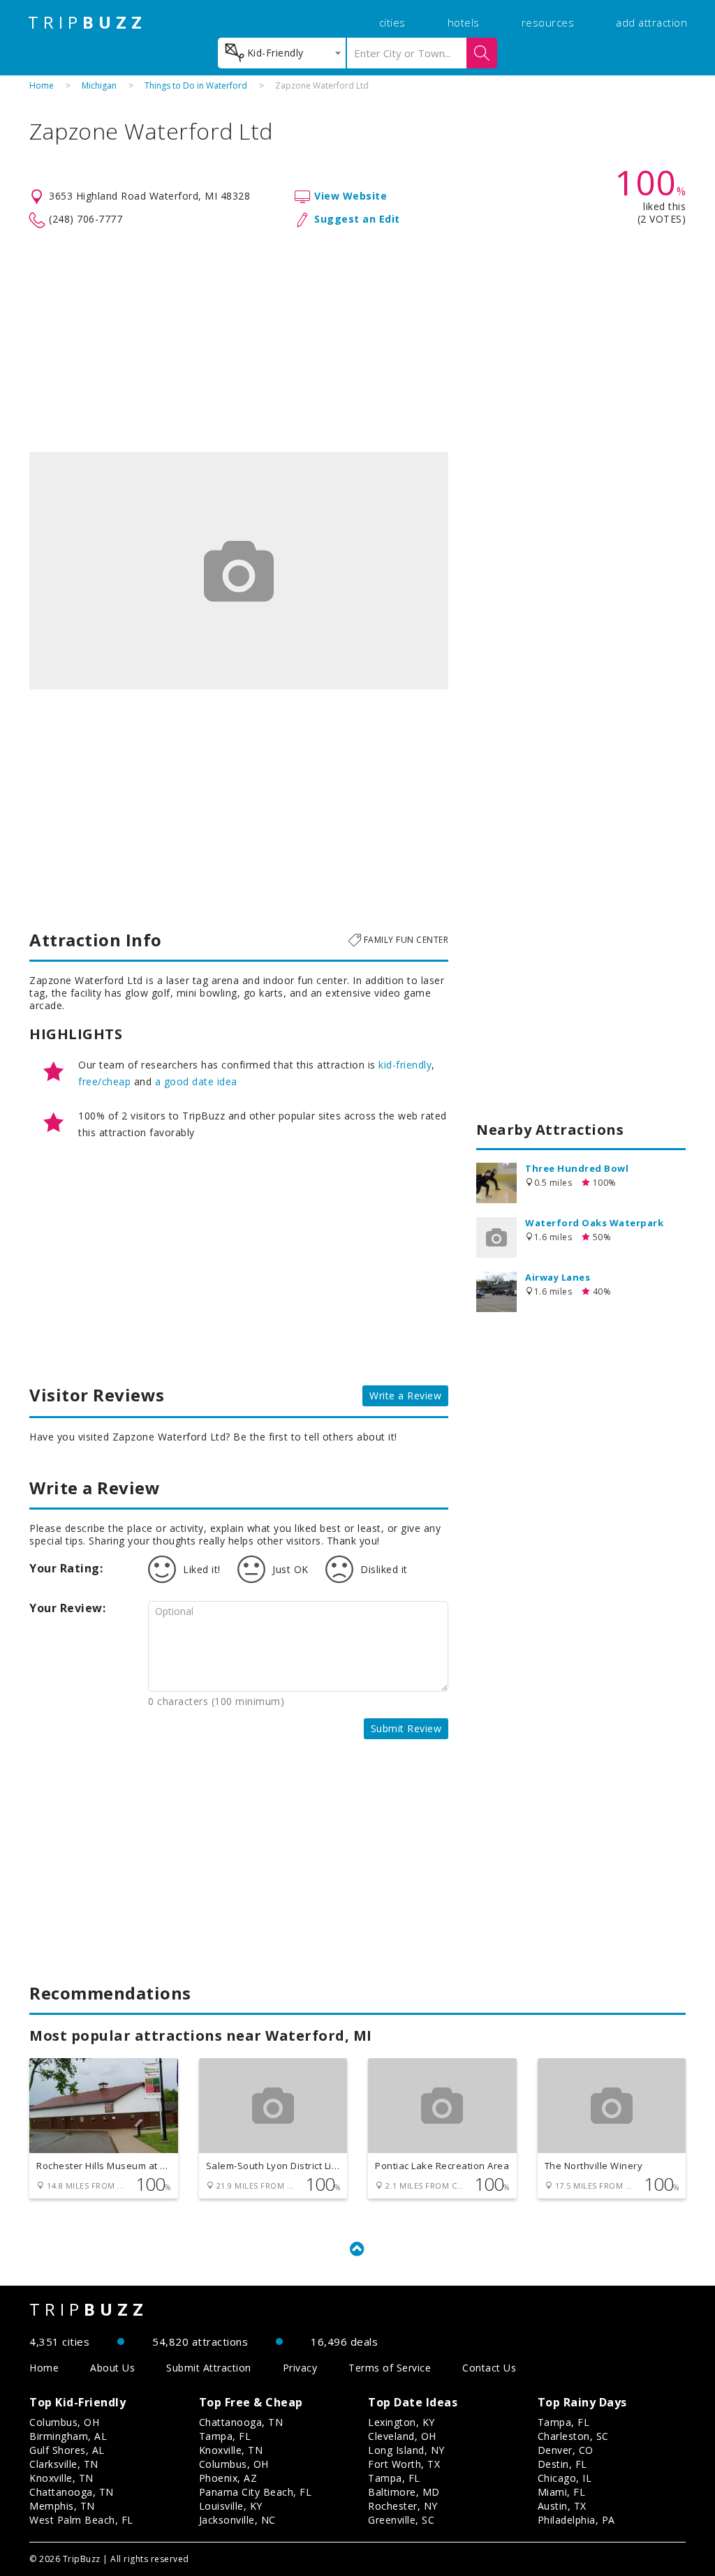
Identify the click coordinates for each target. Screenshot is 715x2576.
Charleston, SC (573, 2436)
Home (42, 85)
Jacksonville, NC (237, 2520)
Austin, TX (562, 2506)
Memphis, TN (62, 2506)
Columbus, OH (64, 2422)
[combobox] (282, 53)
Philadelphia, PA (576, 2520)
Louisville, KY (231, 2506)
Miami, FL (562, 2492)
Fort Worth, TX (404, 2464)
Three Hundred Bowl (577, 1168)
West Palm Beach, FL (81, 2520)
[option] (239, 571)
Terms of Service (390, 2368)
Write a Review (405, 1395)
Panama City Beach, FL (256, 2492)
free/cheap (104, 1081)
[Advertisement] (357, 341)
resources (548, 22)
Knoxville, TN (61, 2478)
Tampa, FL (225, 2436)
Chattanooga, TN (72, 2492)
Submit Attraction (209, 2368)
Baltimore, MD (404, 2492)
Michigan (99, 85)
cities (392, 22)
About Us (112, 2368)
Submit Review (406, 1728)
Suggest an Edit (357, 219)
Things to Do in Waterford (196, 85)
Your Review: (67, 1608)
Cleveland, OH (402, 2436)
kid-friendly (405, 1065)
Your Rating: (66, 1568)
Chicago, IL (565, 2478)
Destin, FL (562, 2464)
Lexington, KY (401, 2422)
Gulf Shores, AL (67, 2450)
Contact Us (489, 2368)
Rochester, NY (403, 2506)
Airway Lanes (558, 1277)
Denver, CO (566, 2450)
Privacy (300, 2368)
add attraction (651, 22)
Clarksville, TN (64, 2464)
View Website (351, 196)
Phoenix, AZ (228, 2478)
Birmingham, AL (68, 2436)
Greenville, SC (401, 2520)
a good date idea (196, 1081)
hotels (464, 22)
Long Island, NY (406, 2450)
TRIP (87, 22)
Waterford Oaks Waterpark (594, 1223)
